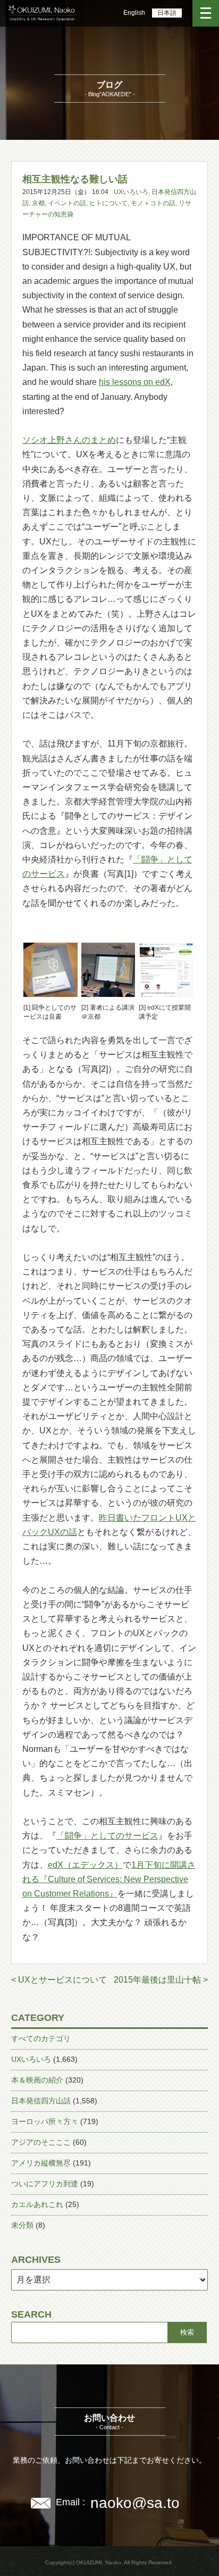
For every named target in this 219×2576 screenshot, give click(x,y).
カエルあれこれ (37, 2204)
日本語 (167, 13)
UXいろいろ (131, 192)
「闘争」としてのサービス (107, 1836)
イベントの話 (67, 203)
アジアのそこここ (41, 2142)
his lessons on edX (135, 382)
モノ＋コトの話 (153, 203)
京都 (38, 203)
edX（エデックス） (85, 1865)
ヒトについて (108, 203)
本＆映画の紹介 (37, 2080)
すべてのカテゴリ (41, 2038)
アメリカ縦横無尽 (41, 2163)
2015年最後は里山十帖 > (161, 1980)
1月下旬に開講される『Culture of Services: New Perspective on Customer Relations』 (109, 1879)
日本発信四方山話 (41, 2101)
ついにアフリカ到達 (45, 2184)
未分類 (22, 2225)
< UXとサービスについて (59, 1980)
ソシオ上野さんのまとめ (69, 440)
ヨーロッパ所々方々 (45, 2121)
